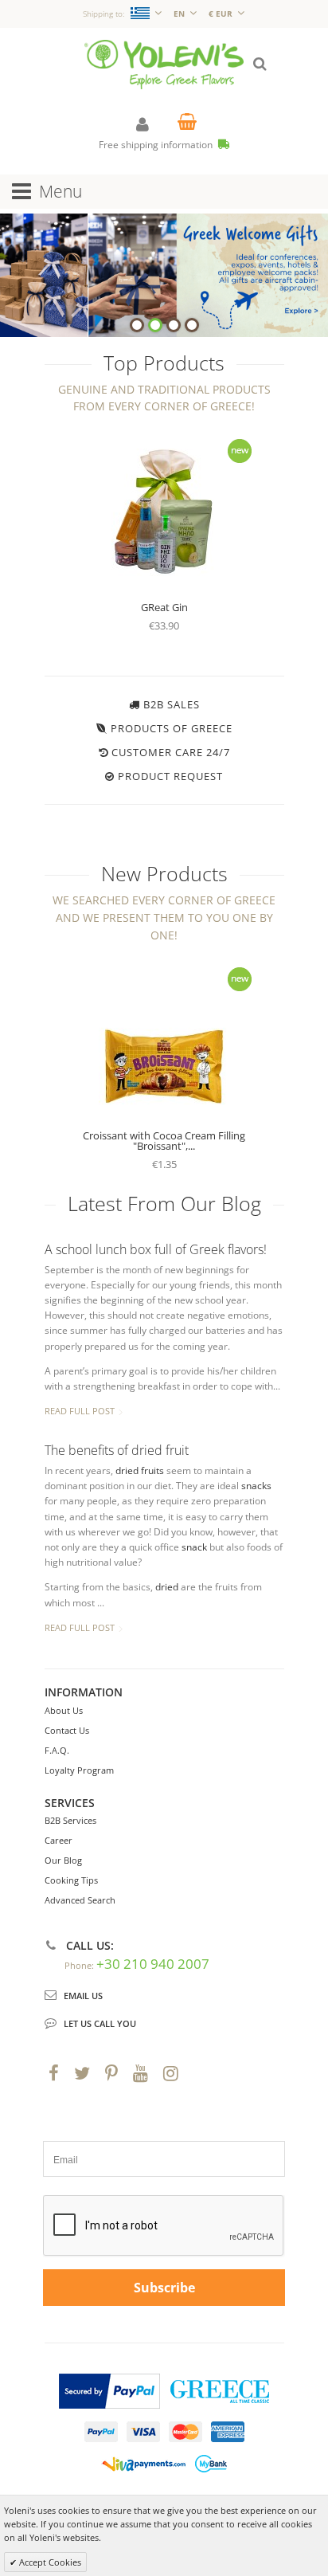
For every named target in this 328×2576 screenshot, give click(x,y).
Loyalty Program (79, 1770)
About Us (64, 1710)
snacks (256, 1486)
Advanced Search (80, 1900)
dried (167, 1587)
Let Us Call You (100, 2023)
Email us (83, 1996)
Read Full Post (80, 1411)
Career (59, 1840)
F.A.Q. (57, 1750)
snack (194, 1547)
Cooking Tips (71, 1880)
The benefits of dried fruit (117, 1450)
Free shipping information (157, 145)
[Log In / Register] (143, 124)
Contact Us (67, 1730)
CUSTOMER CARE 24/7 (171, 752)
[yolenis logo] (164, 47)
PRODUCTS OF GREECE (172, 728)
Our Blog (63, 1860)
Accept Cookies (49, 2562)
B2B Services (70, 1820)
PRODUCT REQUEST (170, 776)
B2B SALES (172, 704)
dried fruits (140, 1470)
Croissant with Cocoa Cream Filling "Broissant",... (164, 1141)
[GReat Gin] (164, 511)
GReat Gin (164, 607)
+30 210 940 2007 (153, 1964)
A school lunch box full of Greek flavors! (156, 1249)
